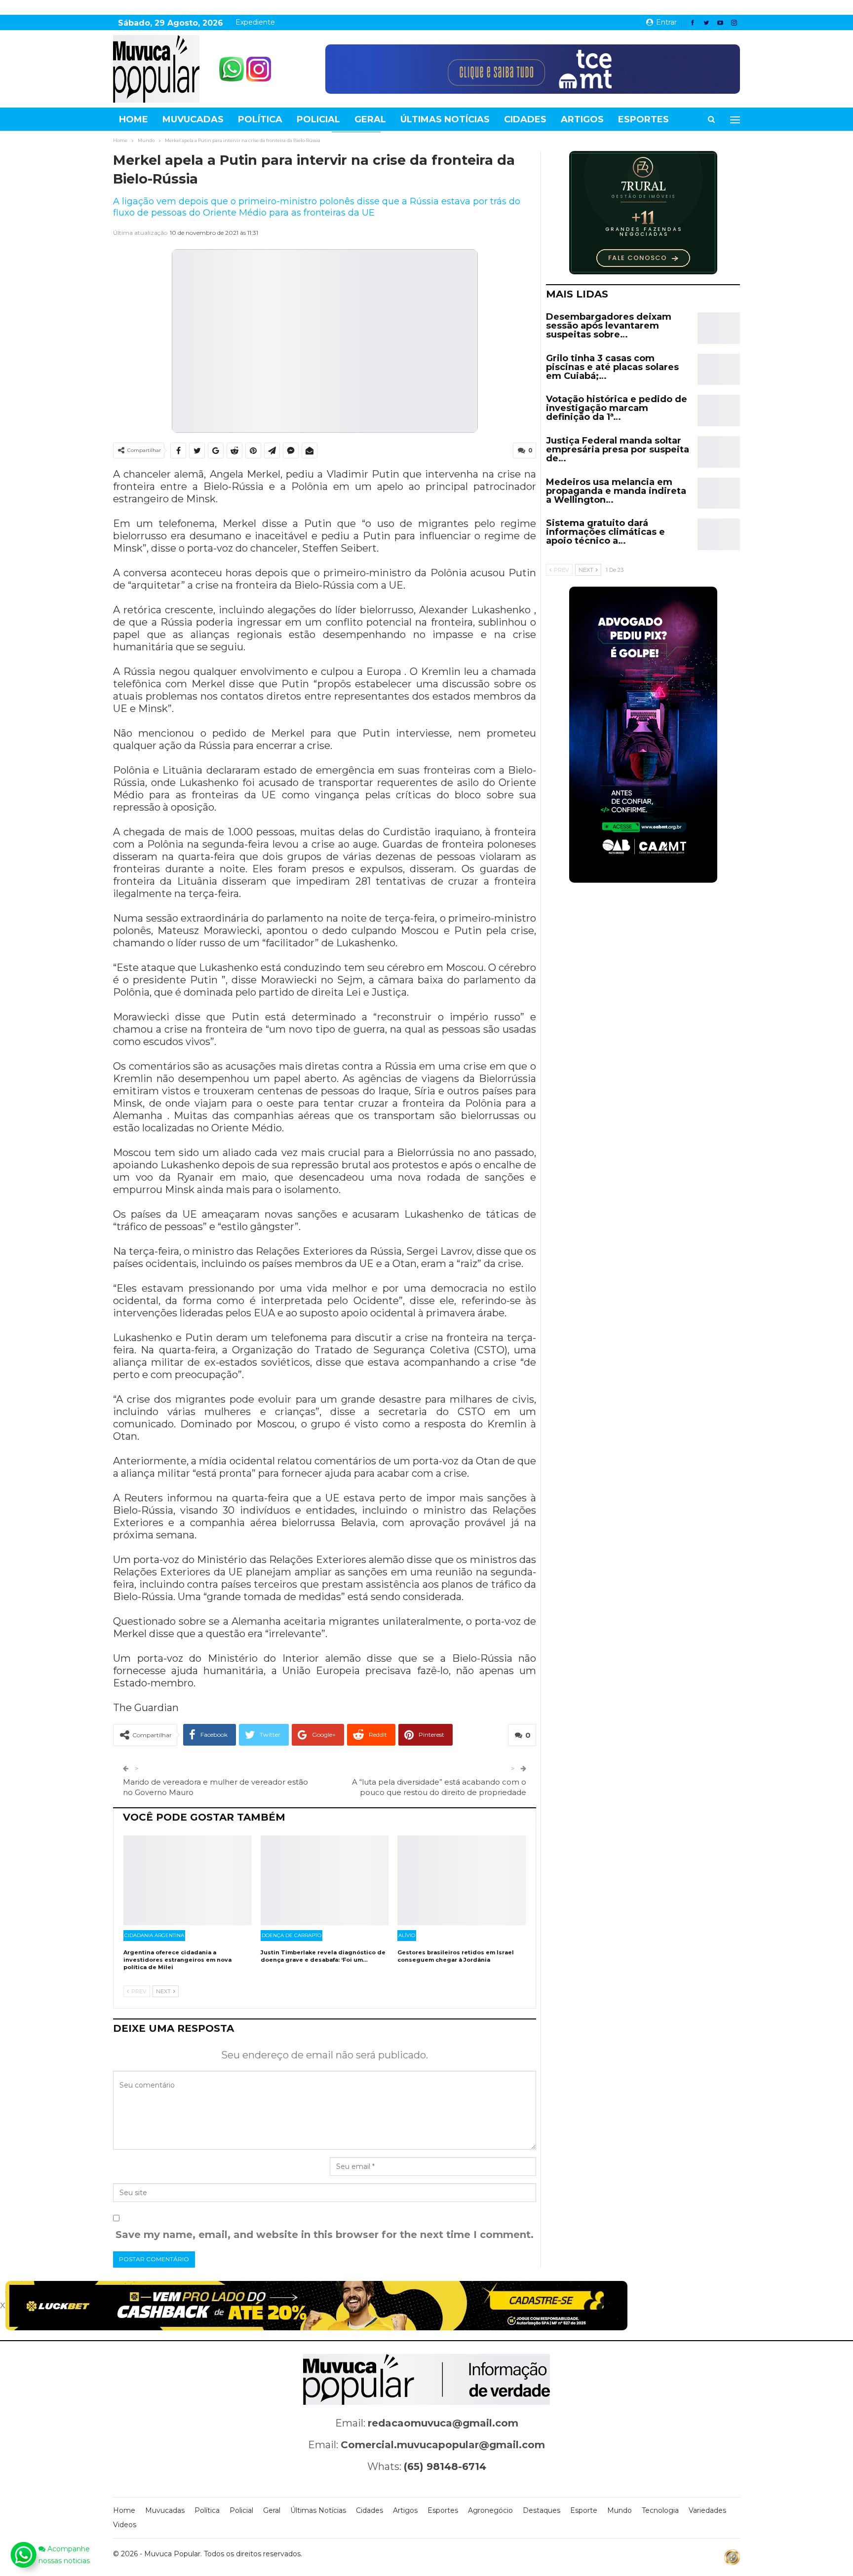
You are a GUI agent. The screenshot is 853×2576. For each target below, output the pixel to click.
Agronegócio (490, 2510)
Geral (370, 119)
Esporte (584, 2510)
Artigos (582, 119)
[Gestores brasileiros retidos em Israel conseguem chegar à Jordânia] (462, 1880)
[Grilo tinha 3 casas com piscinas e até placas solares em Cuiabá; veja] (719, 370)
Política (260, 119)
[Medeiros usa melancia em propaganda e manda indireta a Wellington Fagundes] (719, 493)
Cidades (525, 119)
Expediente (255, 22)
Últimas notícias (445, 119)
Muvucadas (193, 119)
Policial (318, 119)
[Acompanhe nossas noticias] (23, 2555)
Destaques (542, 2510)
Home (134, 119)
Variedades (707, 2510)
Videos (125, 2525)
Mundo (620, 2510)
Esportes (643, 119)
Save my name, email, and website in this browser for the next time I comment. (325, 2235)
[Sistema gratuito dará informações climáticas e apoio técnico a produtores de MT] (719, 534)
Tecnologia (660, 2510)
